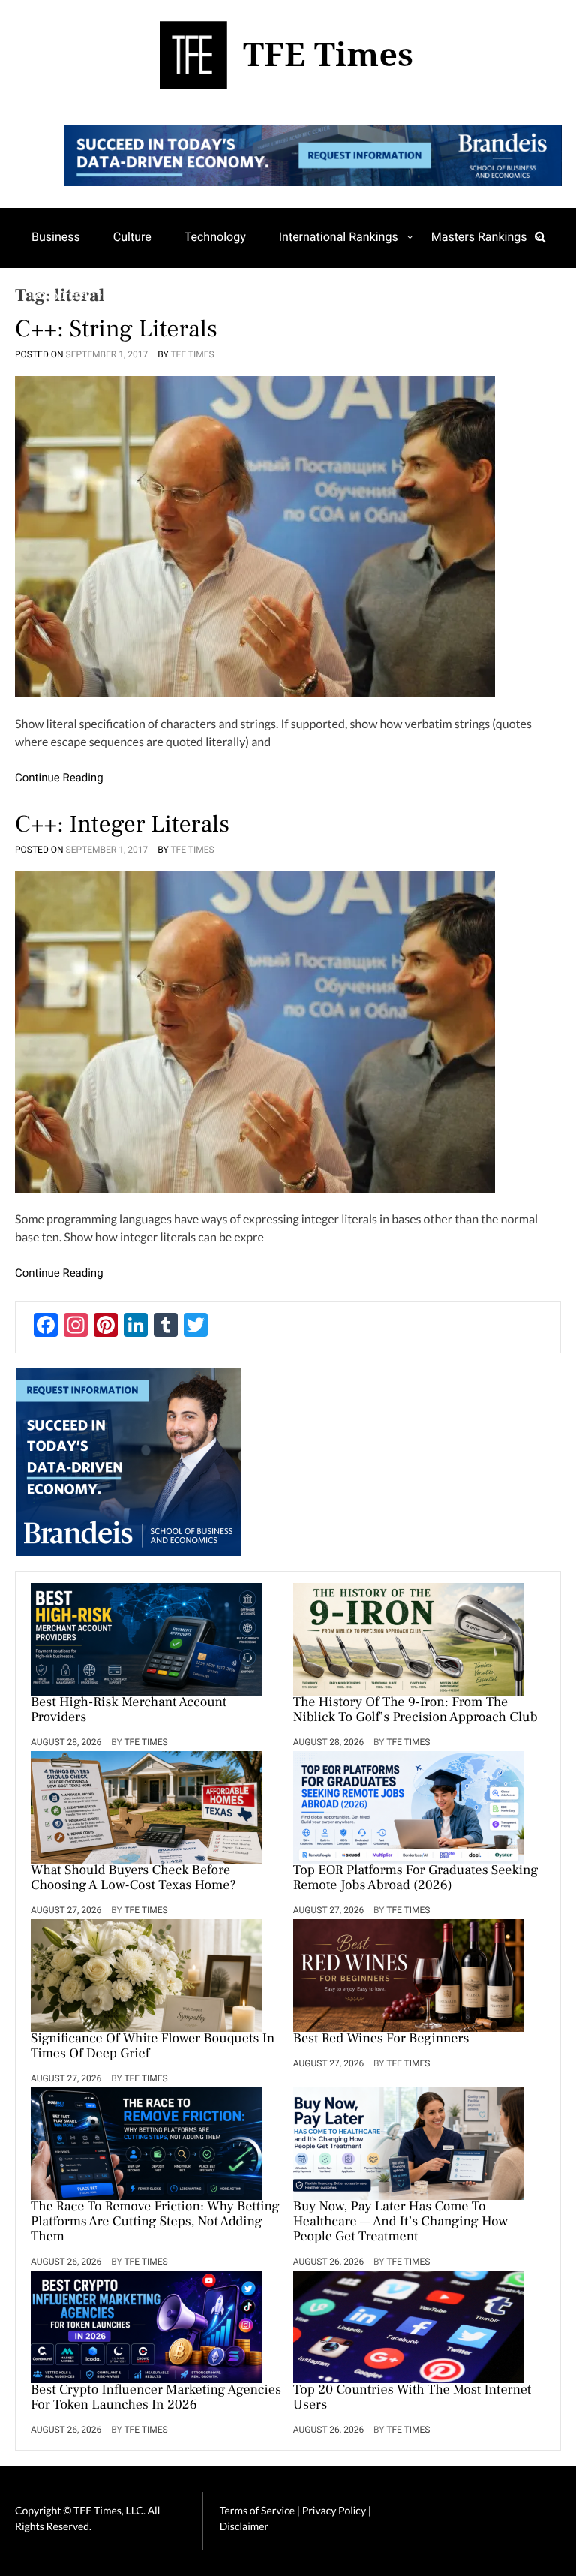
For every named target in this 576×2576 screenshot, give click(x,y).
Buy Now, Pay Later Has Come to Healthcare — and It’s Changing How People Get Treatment (400, 2222)
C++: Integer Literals (122, 824)
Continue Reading (59, 778)
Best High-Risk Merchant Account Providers (129, 1711)
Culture (132, 237)
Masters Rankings (479, 237)
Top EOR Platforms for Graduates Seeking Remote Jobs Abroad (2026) (415, 1879)
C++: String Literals (116, 329)
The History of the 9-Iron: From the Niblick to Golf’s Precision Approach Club (415, 1711)
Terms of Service (257, 2510)
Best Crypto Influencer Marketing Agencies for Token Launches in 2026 (156, 2398)
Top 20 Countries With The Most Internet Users (412, 2398)
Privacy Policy (335, 2510)
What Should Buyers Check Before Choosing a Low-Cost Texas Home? (133, 1879)
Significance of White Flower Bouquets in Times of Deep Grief (153, 2047)
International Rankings (339, 237)
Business (56, 237)
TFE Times (192, 354)
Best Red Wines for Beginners (381, 2039)
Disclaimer (244, 2526)
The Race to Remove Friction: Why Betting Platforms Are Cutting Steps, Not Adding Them (155, 2222)
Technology (215, 237)
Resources (60, 295)
